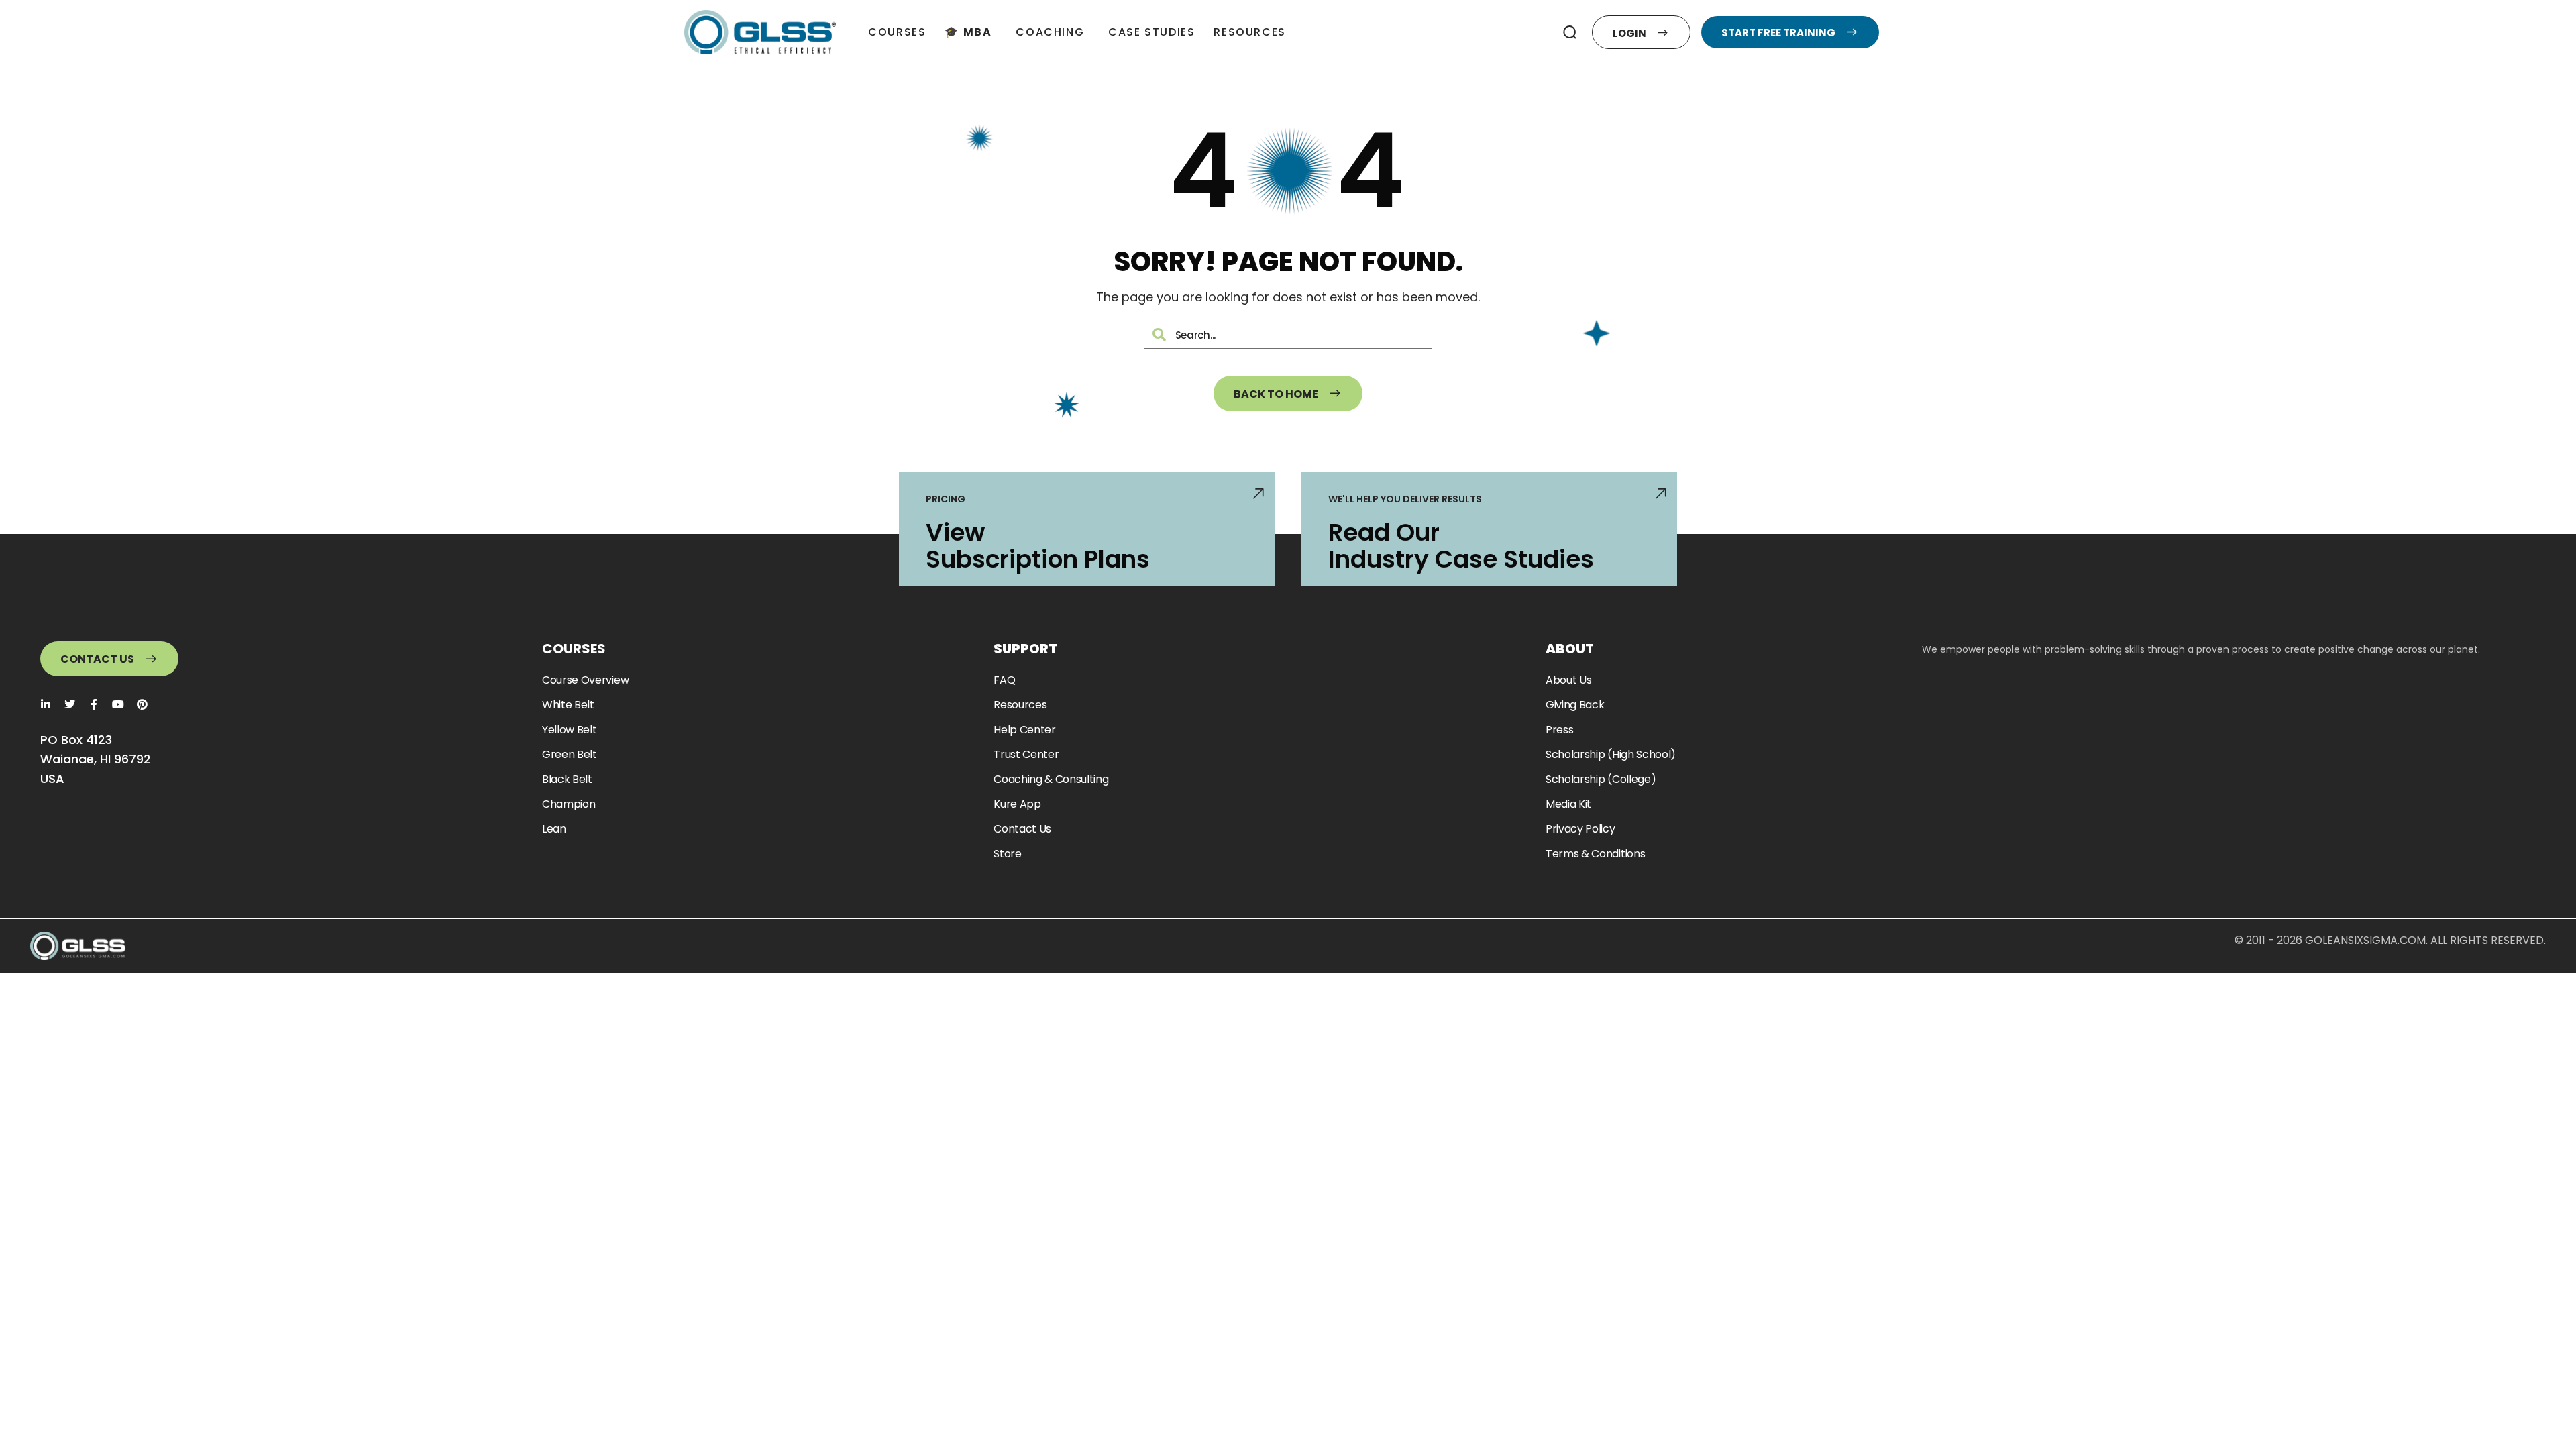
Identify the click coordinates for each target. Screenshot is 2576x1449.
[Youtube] (118, 704)
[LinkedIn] (46, 704)
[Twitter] (70, 704)
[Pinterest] (142, 704)
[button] (1570, 32)
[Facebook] (94, 704)
